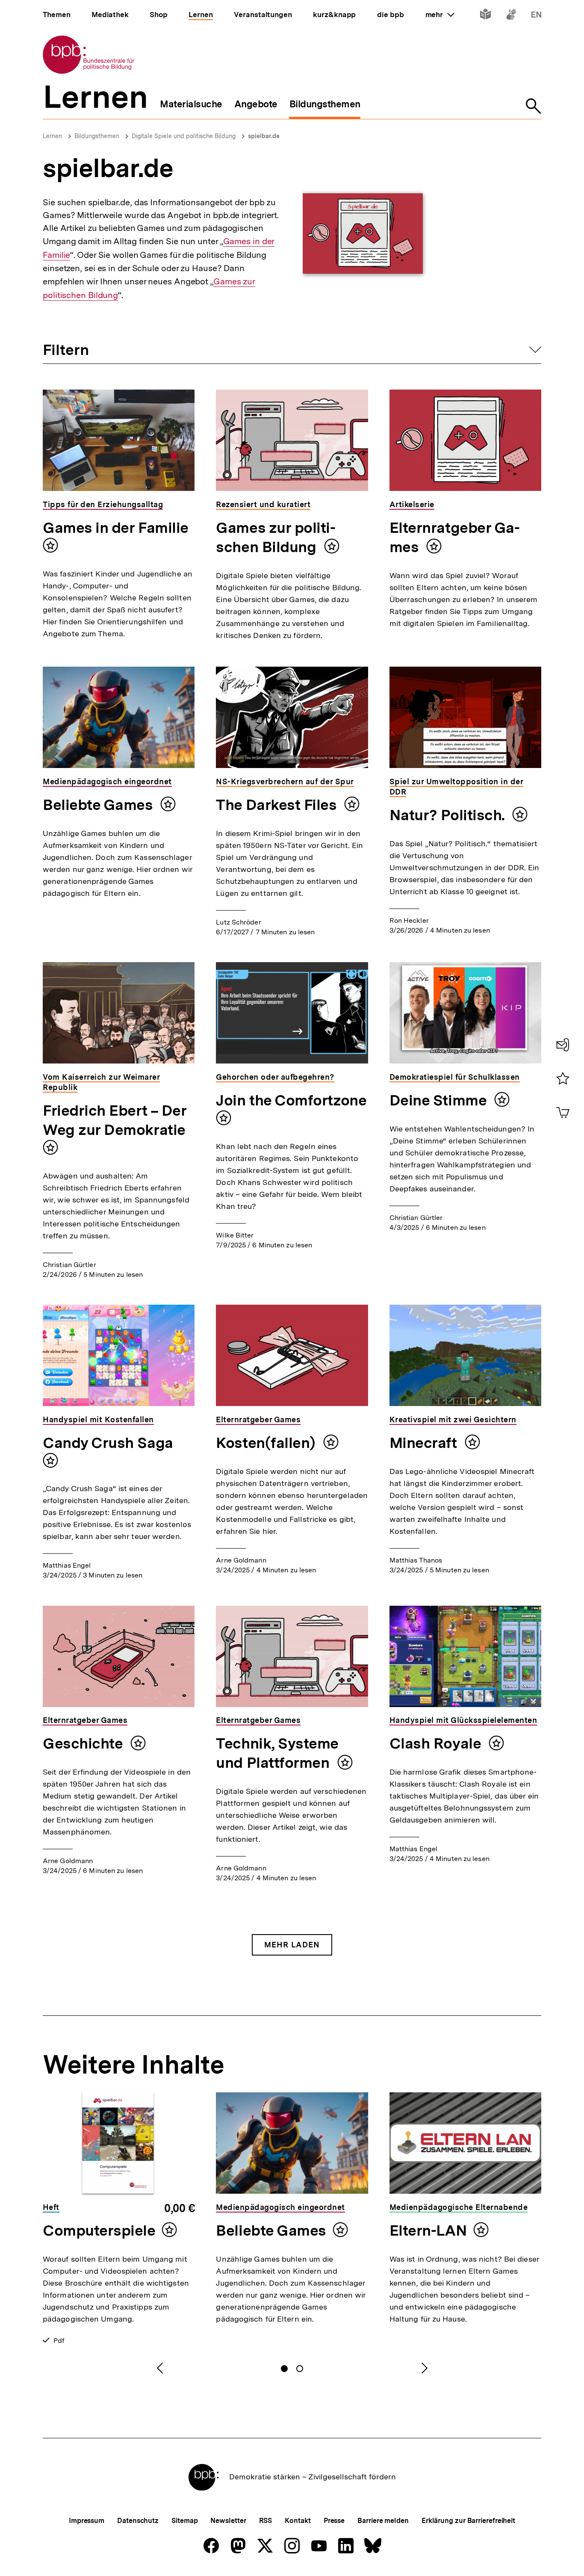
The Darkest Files (278, 805)
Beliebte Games (99, 805)
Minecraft (425, 1443)
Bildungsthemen (97, 136)
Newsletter (228, 2521)
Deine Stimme (440, 1100)
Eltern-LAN (428, 2230)
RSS (266, 2521)
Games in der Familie (116, 528)
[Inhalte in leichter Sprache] (485, 16)
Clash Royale (437, 1743)
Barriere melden (383, 2521)
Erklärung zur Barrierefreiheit (468, 2521)
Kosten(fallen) (267, 1443)
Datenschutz (138, 2521)
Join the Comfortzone (291, 1100)
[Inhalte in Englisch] (536, 16)
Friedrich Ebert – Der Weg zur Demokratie (115, 1120)
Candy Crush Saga (108, 1443)
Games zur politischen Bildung (276, 537)
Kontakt (298, 2521)
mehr (440, 15)
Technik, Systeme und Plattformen (277, 1753)
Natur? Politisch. (449, 815)
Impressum (87, 2521)
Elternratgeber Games (455, 537)
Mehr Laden (292, 1945)
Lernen (52, 136)
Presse (334, 2521)
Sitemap (184, 2521)
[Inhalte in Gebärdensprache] (511, 16)
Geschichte (84, 1743)
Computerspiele (99, 2230)
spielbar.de (264, 136)
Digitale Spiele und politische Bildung (184, 136)
